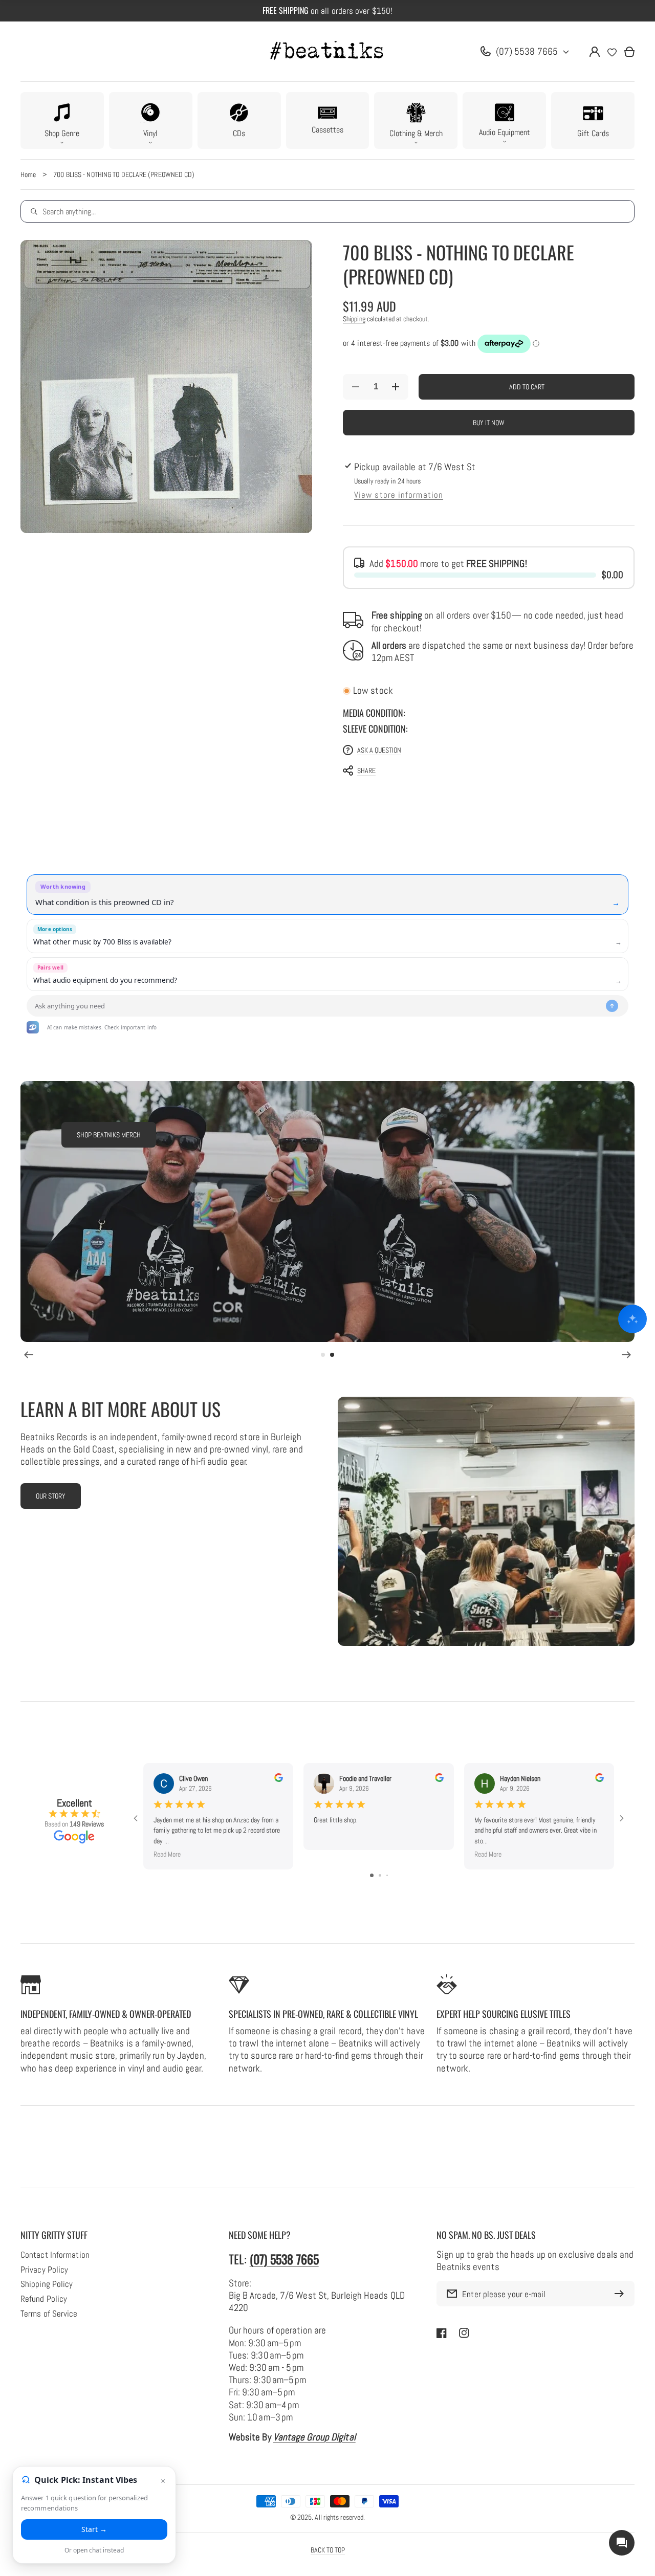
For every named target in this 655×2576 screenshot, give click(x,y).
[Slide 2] (332, 1355)
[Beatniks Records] (327, 52)
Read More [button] (167, 1854)
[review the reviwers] (279, 1779)
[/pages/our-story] (486, 1521)
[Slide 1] (323, 1355)
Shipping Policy (47, 2284)
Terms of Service (49, 2314)
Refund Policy (44, 2299)
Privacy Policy (44, 2270)
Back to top (328, 2550)
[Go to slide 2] (380, 1875)
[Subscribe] (622, 2294)
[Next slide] (626, 1355)
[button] (62, 120)
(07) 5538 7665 (527, 51)
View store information (399, 495)
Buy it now (489, 423)
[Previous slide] (29, 1355)
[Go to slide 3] (387, 1875)
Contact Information (55, 2255)
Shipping (354, 319)
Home (28, 174)
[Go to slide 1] (372, 1875)
